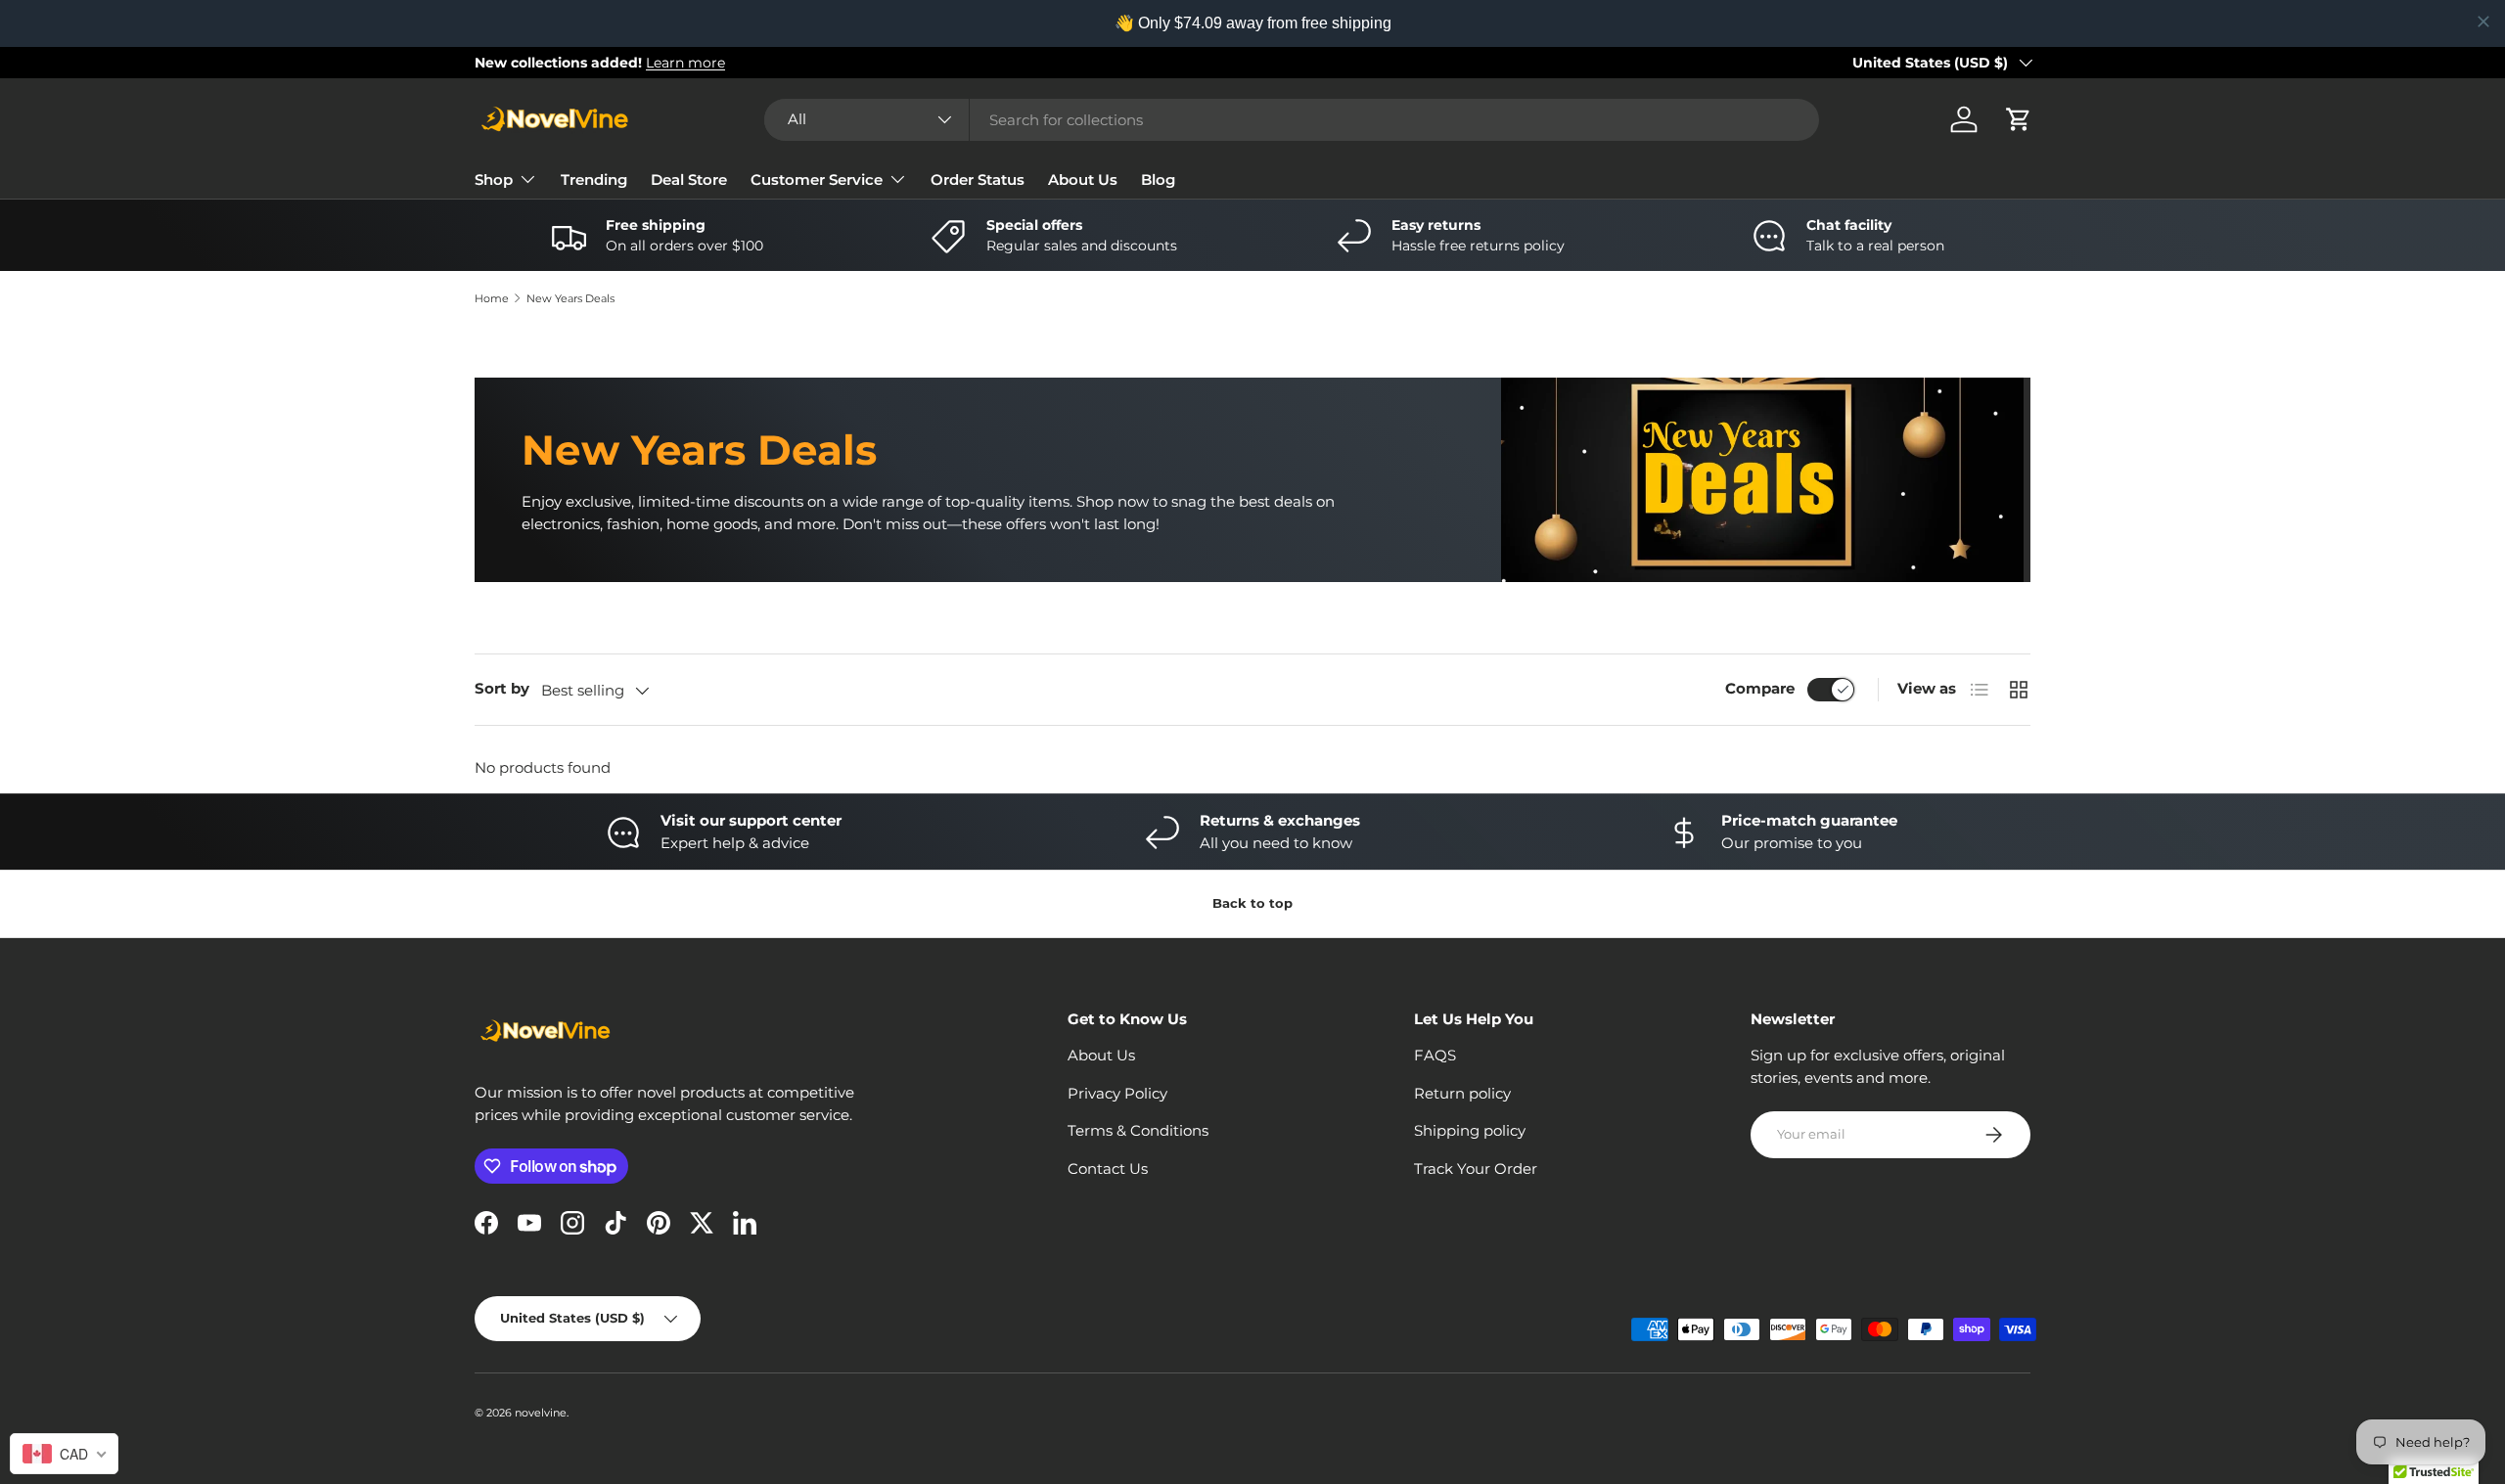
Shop (494, 180)
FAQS (1435, 1055)
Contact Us (1108, 1169)
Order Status (978, 180)
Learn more (685, 63)
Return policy (1462, 1093)
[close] (2483, 22)
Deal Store (689, 180)
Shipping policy (1470, 1130)
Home (492, 299)
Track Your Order (1476, 1169)
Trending (594, 180)
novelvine (541, 1413)
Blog (1158, 180)
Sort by (502, 688)
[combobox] (1292, 120)
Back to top (1252, 903)
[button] (2019, 119)
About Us (1083, 180)
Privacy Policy (1117, 1093)
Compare (1760, 688)
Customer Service (817, 180)
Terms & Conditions (1138, 1130)
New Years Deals (570, 299)
